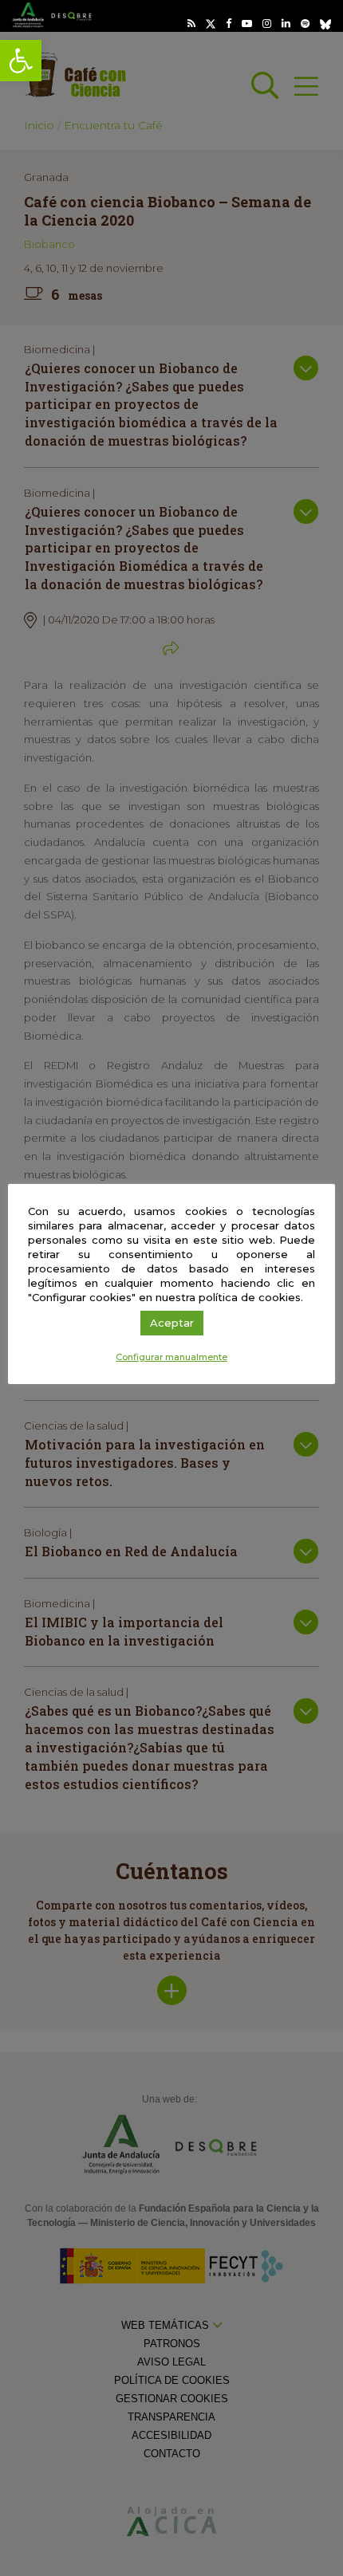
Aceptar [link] (172, 1323)
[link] (21, 61)
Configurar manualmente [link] (171, 1357)
